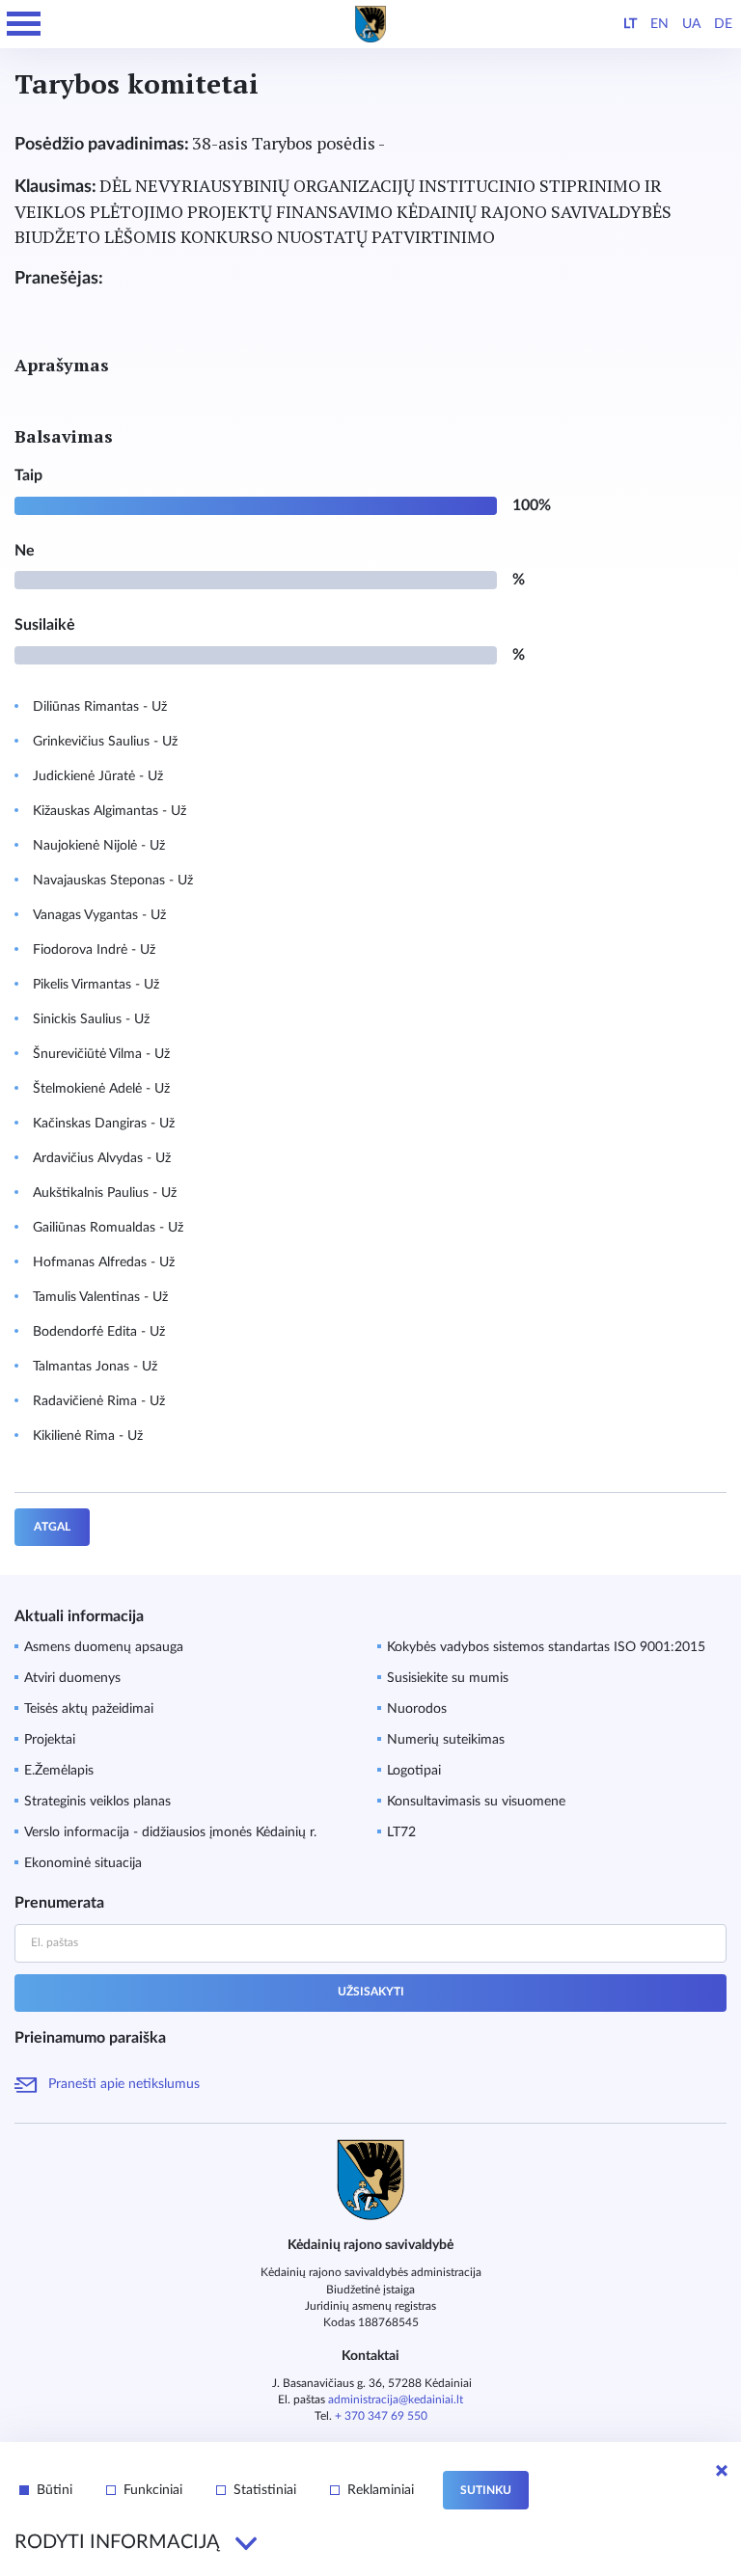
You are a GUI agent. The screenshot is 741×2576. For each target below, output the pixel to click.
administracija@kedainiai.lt (396, 2400)
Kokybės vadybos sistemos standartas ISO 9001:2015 (546, 1647)
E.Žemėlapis (59, 1771)
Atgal (52, 1527)
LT (630, 24)
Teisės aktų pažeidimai (89, 1709)
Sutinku (486, 2490)
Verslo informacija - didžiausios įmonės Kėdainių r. (170, 1832)
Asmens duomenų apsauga (104, 1647)
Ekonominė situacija (83, 1863)
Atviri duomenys (72, 1678)
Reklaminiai (381, 2490)
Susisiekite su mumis (448, 1678)
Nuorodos (417, 1709)
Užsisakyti (371, 1992)
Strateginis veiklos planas (97, 1802)
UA (691, 24)
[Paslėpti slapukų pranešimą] (722, 2471)
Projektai (50, 1740)
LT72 (401, 1832)
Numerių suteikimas (446, 1740)
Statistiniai (265, 2490)
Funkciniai (153, 2490)
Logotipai (414, 1771)
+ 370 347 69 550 (381, 2416)
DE (723, 24)
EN (659, 24)
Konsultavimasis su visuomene (476, 1802)
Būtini (55, 2490)
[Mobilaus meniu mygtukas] (24, 24)
